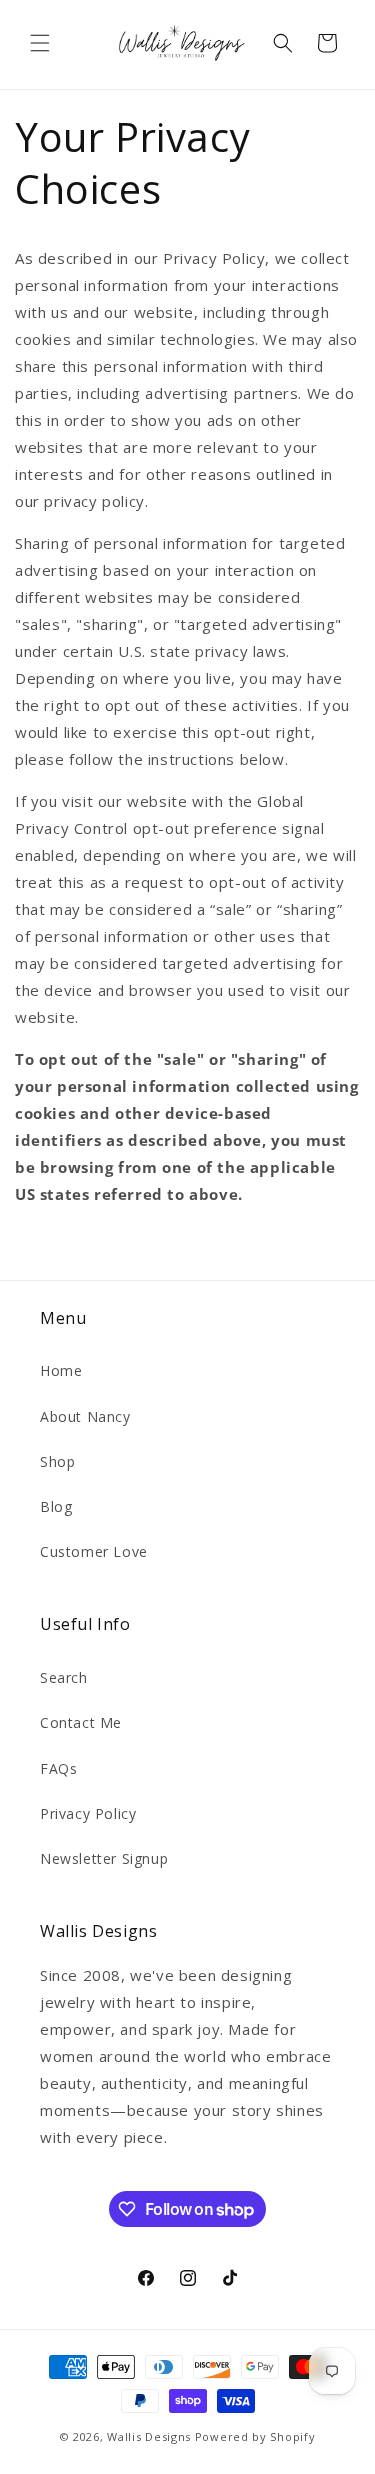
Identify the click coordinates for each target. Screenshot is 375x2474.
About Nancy (85, 1416)
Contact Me (81, 1722)
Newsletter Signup (104, 1858)
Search (64, 1677)
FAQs (58, 1768)
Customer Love (94, 1551)
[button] (40, 43)
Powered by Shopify (255, 2436)
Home (61, 1370)
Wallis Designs (149, 2436)
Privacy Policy (88, 1813)
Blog (56, 1506)
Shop (57, 1461)
